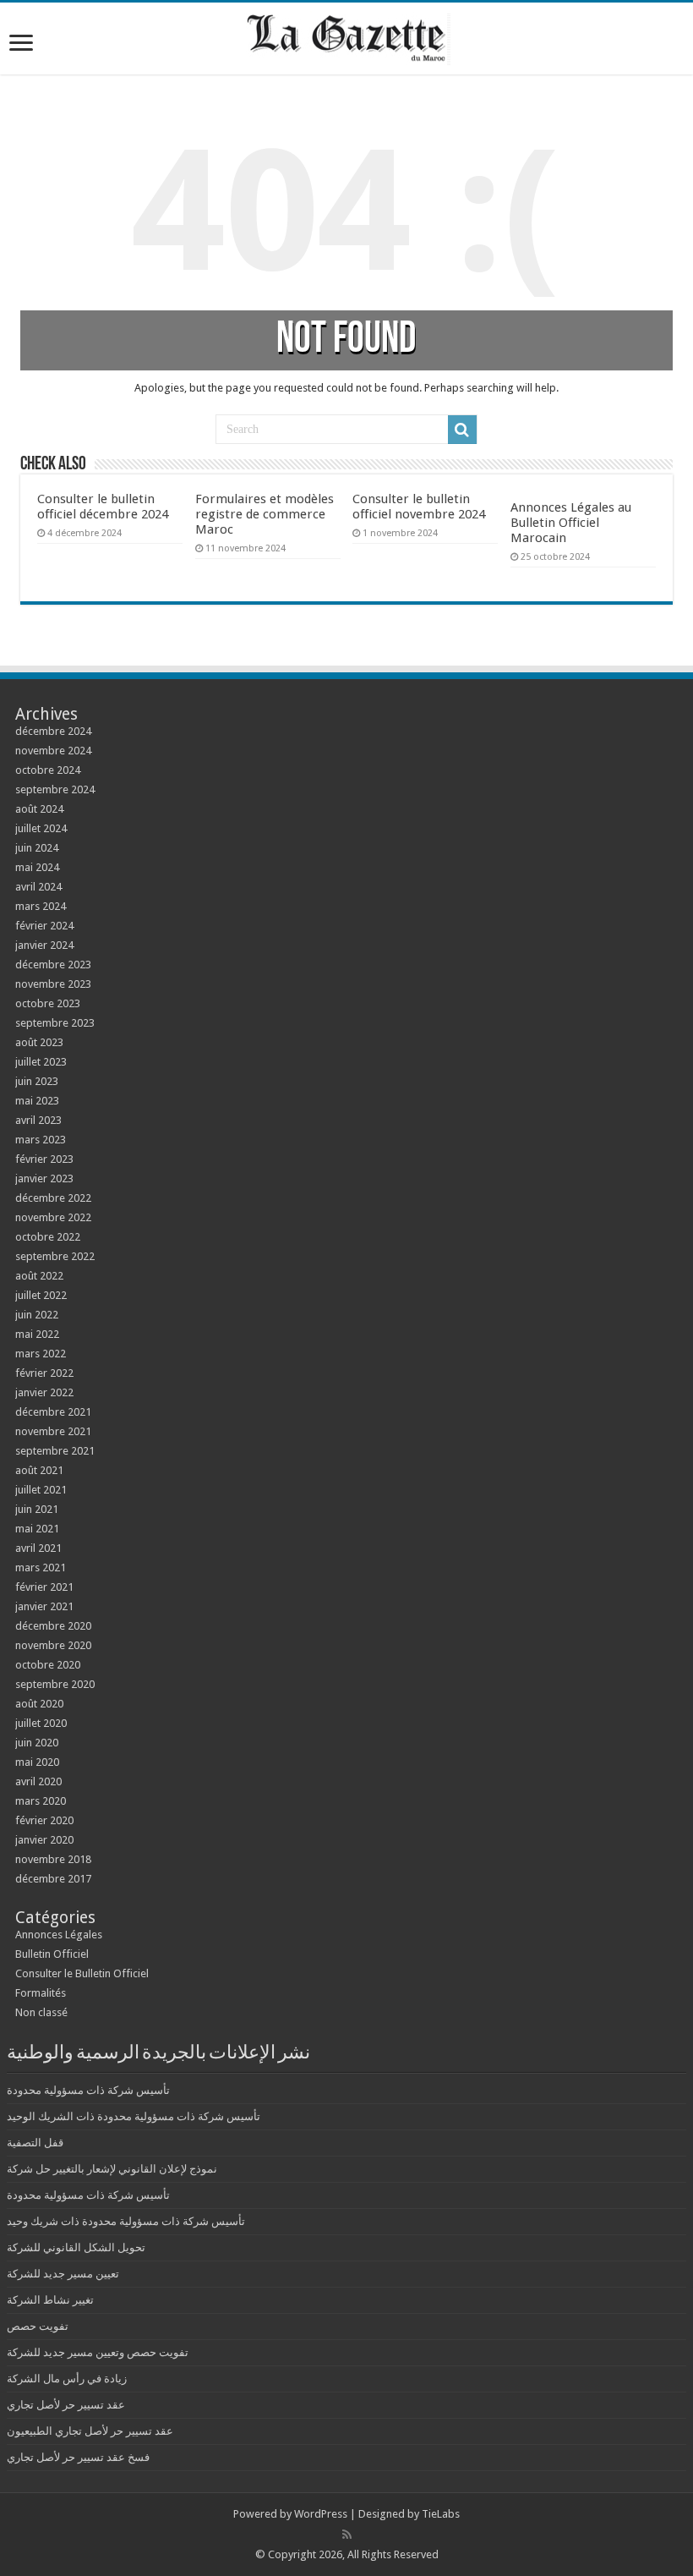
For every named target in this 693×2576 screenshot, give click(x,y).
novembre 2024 (53, 751)
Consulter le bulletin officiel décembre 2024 (103, 507)
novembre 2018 (53, 1859)
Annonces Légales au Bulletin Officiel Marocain (571, 523)
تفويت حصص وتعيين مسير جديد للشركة (98, 2352)
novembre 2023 (53, 984)
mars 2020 (41, 1801)
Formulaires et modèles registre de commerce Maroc (265, 514)
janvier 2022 (44, 1392)
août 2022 (39, 1276)
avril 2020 (38, 1781)
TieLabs (441, 2514)
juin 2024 (37, 848)
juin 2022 (37, 1315)
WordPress (321, 2514)
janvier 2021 (44, 1606)
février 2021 (44, 1587)
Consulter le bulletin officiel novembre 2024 (419, 507)
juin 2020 (37, 1743)
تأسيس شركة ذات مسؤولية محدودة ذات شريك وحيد (126, 2221)
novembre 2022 (53, 1217)
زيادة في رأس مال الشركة (67, 2379)
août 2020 (39, 1704)
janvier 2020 (44, 1840)
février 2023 (44, 1159)
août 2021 (39, 1470)
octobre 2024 (48, 770)
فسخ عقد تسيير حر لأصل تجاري (78, 2457)
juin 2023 (37, 1081)
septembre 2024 (55, 789)
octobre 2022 (48, 1237)
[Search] (462, 430)
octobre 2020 (48, 1665)
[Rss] (347, 2535)
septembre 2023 (55, 1023)
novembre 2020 (53, 1645)
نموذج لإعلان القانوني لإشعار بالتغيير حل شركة (112, 2169)
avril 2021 (38, 1548)
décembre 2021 (53, 1412)
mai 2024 (37, 867)
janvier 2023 (44, 1178)
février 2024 (44, 926)
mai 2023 (37, 1101)
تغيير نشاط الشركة (50, 2300)
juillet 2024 (41, 828)
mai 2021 (37, 1529)
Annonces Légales (59, 1935)
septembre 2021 (55, 1451)
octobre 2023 (48, 1003)
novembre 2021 (53, 1431)
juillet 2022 (41, 1295)
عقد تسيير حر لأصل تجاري (66, 2405)
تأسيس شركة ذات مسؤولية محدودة (88, 2090)
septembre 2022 (55, 1256)
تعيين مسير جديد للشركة (63, 2274)
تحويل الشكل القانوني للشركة (76, 2247)
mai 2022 (37, 1334)
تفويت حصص (38, 2326)
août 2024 (39, 809)
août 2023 (39, 1042)
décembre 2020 (53, 1626)
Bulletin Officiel (52, 1954)
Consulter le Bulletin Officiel (82, 1973)
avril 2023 (38, 1120)
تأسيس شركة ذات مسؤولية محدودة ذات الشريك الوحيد (134, 2116)
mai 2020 (37, 1762)
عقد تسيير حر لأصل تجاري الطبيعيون (90, 2431)
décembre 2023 (53, 965)
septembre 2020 (55, 1684)
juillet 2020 (41, 1723)
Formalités (41, 1993)
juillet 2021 (41, 1490)
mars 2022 (41, 1354)
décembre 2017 (53, 1879)
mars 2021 (41, 1568)
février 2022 (44, 1373)
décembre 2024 (53, 731)
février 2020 (44, 1820)
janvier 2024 (44, 945)
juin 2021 (37, 1509)
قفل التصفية (35, 2143)
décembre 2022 (53, 1198)
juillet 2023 (41, 1062)
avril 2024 (38, 887)
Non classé (41, 2012)
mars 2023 (41, 1140)
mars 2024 (41, 906)
